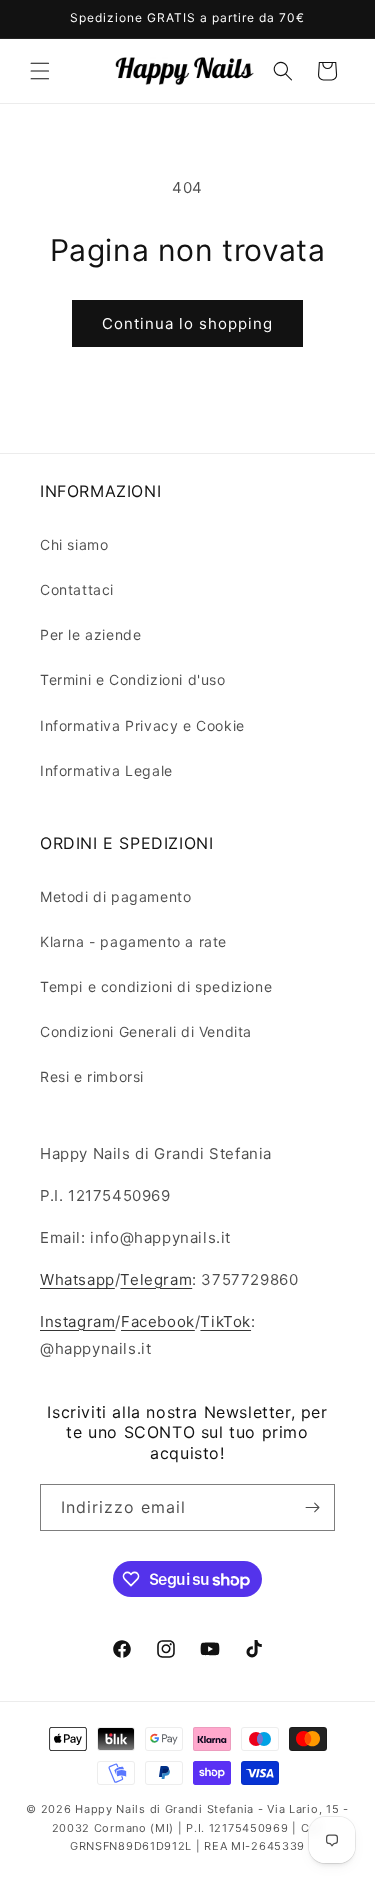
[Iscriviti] (312, 1507)
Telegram (156, 1279)
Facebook (158, 1321)
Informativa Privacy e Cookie (142, 725)
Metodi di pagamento (115, 896)
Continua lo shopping (187, 323)
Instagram (77, 1321)
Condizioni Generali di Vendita (146, 1031)
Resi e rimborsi (92, 1076)
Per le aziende (90, 634)
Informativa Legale (106, 770)
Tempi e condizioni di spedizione (156, 986)
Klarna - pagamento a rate (133, 941)
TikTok (225, 1321)
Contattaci (77, 589)
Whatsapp (77, 1279)
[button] (40, 71)
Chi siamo (74, 544)
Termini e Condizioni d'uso (133, 679)
